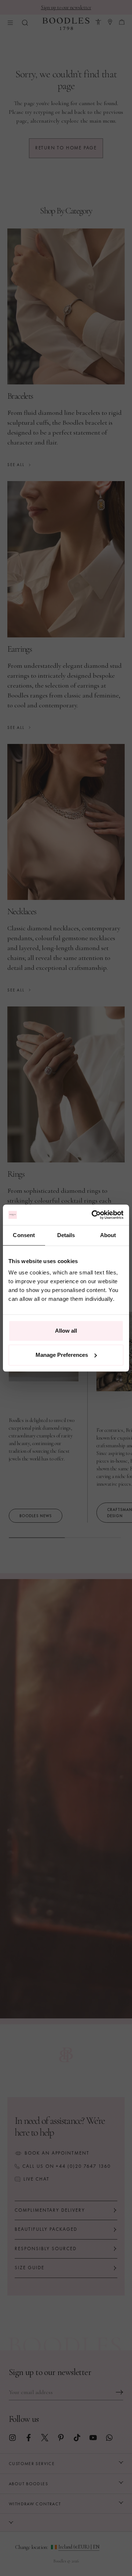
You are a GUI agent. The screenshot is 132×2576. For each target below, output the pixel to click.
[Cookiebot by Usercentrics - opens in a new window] (93, 1215)
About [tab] (108, 1235)
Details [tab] (66, 1235)
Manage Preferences (62, 1355)
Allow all (66, 1331)
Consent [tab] (24, 1235)
